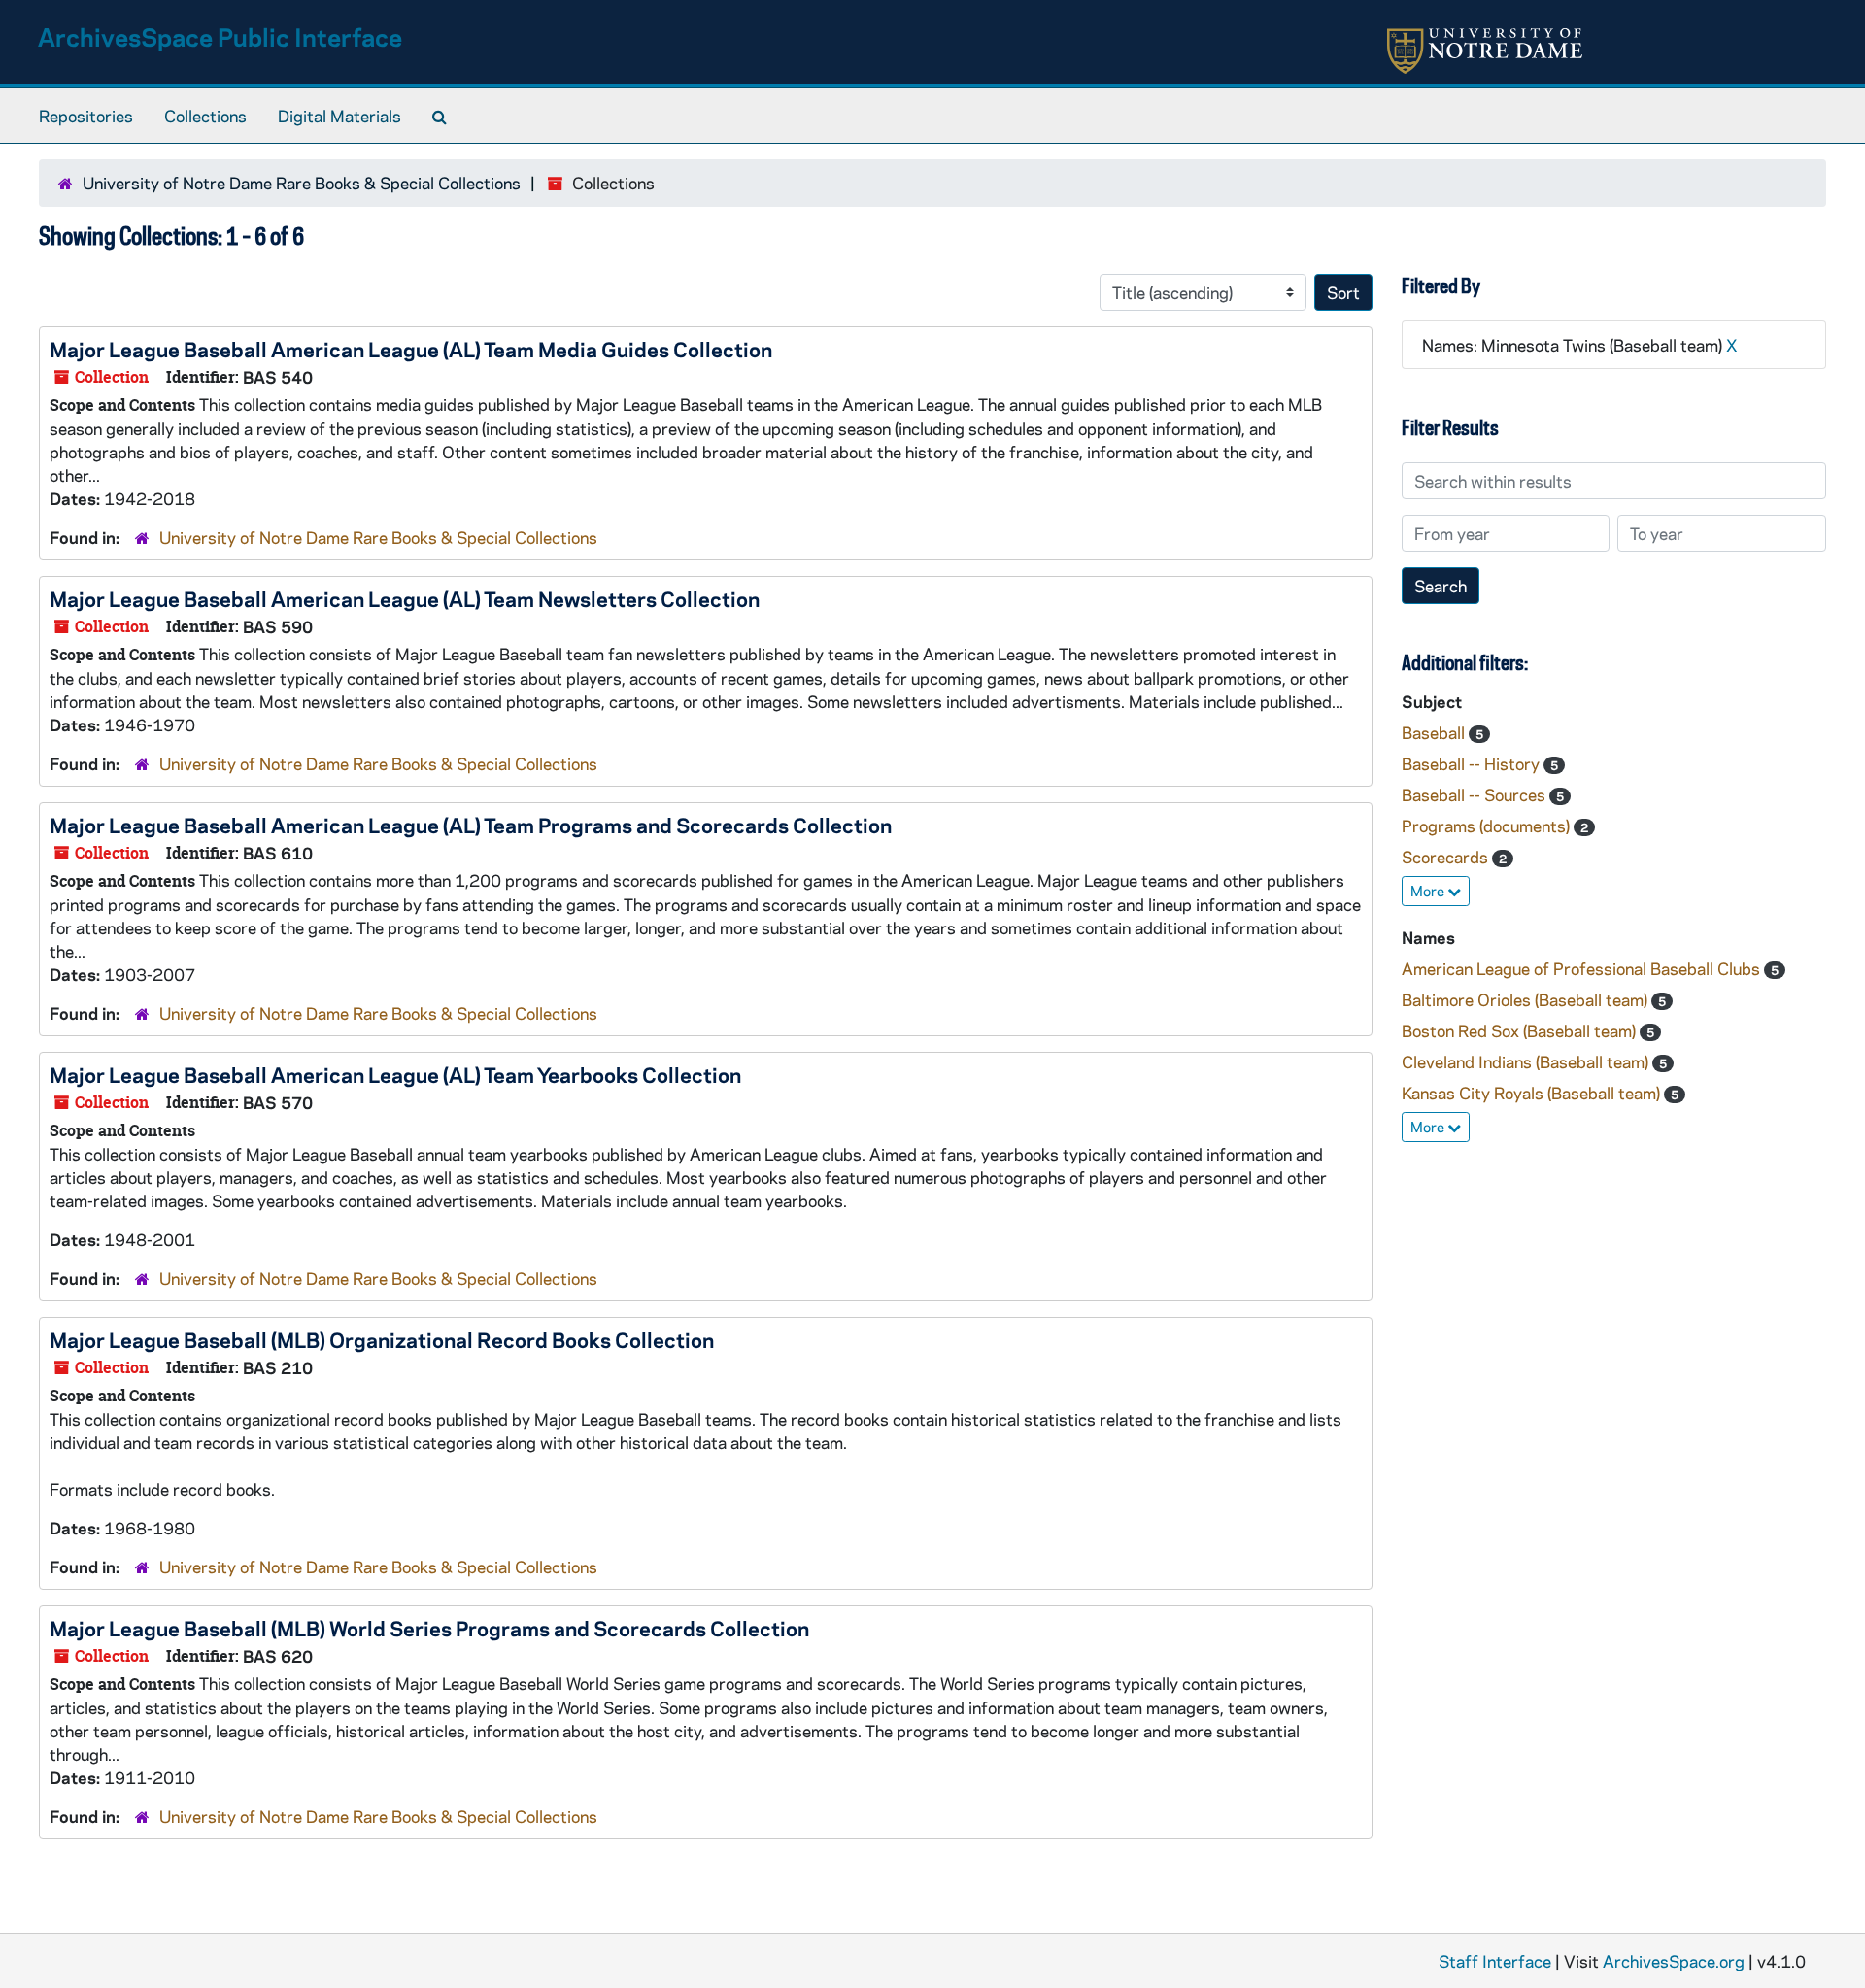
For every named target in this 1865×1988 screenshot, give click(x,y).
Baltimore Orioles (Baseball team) (1526, 999)
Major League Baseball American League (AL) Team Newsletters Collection (405, 598)
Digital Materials (339, 116)
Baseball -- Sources (1475, 794)
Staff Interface (1495, 1961)
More (1429, 891)
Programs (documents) (1488, 826)
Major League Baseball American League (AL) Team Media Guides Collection (411, 349)
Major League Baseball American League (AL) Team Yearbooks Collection (395, 1074)
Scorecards (1447, 857)
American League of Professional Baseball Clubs (1583, 968)
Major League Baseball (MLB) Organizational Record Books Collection (382, 1339)
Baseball (1435, 732)
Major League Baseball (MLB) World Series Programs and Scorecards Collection (429, 1628)
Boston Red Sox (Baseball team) (1521, 1030)
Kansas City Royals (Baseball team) (1533, 1093)
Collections (205, 116)
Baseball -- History (1473, 763)
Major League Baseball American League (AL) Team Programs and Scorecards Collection (471, 825)
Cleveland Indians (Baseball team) (1527, 1061)
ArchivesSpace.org (1674, 1961)
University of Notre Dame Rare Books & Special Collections (302, 183)
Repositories (86, 116)
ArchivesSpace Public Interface (220, 36)
